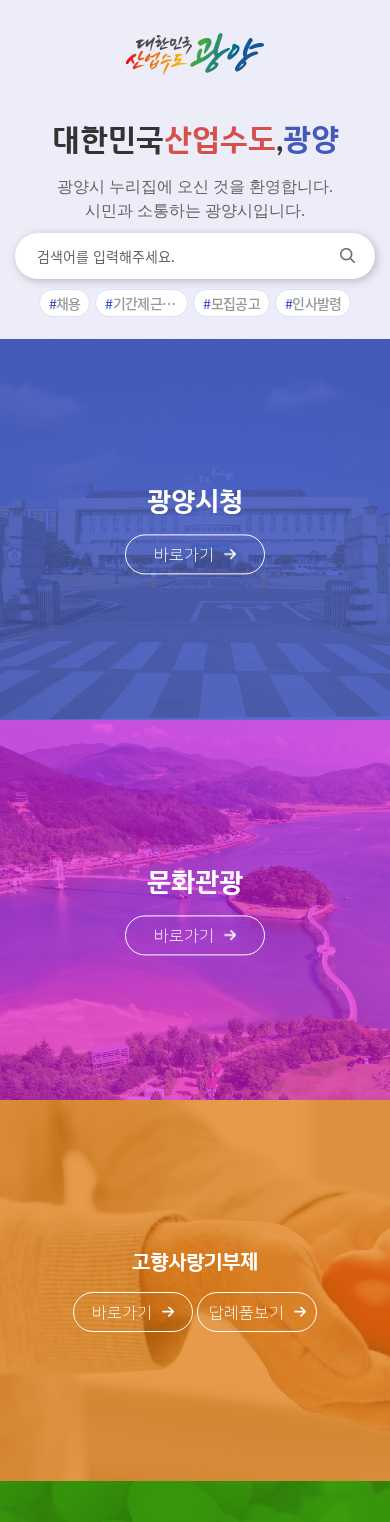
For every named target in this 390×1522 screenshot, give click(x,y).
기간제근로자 (150, 303)
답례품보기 (246, 1313)
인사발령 (316, 303)
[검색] (347, 255)
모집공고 (235, 303)
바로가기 (184, 556)
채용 (68, 303)
